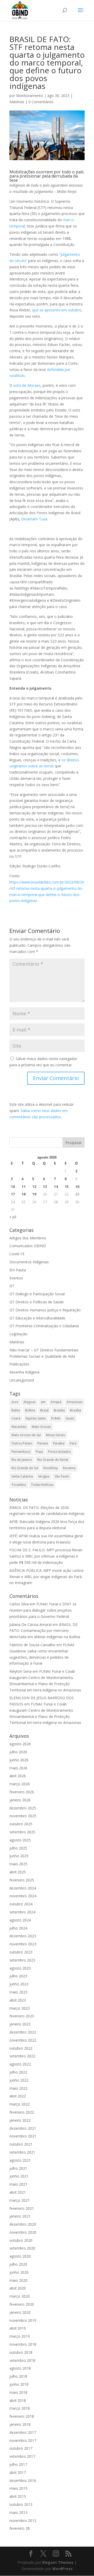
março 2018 (20, 2408)
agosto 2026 (20, 1744)
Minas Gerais (55, 1435)
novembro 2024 (23, 1896)
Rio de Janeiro (22, 1460)
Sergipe (44, 1476)
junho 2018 (19, 2384)
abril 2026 (18, 1776)
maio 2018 (18, 2392)
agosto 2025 (20, 1840)
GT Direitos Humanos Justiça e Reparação (45, 1310)
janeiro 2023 (20, 2024)
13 (45, 1186)
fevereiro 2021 (22, 2208)
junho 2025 (19, 1856)
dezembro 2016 (23, 2480)
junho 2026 (19, 1760)
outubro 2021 (21, 2144)
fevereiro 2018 (22, 2416)
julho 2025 (18, 1848)
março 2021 (20, 2200)
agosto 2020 (20, 2256)
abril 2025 (18, 1872)
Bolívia (30, 1410)
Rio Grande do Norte (53, 1460)
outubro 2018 (21, 2352)
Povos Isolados (59, 1452)
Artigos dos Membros (28, 1238)
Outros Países (22, 1443)
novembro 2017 (23, 2440)
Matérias (17, 102)
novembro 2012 (23, 2521)
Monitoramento (30, 96)
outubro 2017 (21, 2448)
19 (34, 1194)
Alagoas (30, 1402)
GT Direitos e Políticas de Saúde (37, 1302)
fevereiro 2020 (22, 2304)
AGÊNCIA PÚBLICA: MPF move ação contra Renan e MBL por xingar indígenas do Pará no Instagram (46, 1577)
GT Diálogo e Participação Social (37, 1294)
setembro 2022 (22, 2056)
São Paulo (62, 1476)
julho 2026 (18, 1752)
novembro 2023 (23, 1944)
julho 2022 (18, 2072)
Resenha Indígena (24, 1372)
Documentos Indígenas (29, 1262)
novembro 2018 (23, 2344)
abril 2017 (18, 2472)
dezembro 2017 (23, 2432)
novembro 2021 (23, 2136)
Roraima (69, 1468)
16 (77, 1186)
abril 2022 (18, 2096)
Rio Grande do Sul (25, 1468)
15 (67, 1186)
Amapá (56, 1402)
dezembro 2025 (23, 1808)
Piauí (39, 1452)
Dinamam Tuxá (34, 519)
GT (12, 1286)
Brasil (44, 1410)
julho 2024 (18, 1928)
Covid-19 (17, 1254)
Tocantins (19, 1485)
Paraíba (59, 1443)
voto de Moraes (27, 385)
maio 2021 (18, 2184)
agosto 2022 (20, 2064)
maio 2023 (18, 1992)
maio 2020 (18, 2280)
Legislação (18, 1334)
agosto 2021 (20, 2160)
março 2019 (20, 2336)
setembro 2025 (22, 1832)
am (43, 1402)
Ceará (16, 1418)
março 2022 (20, 2104)
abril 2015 (18, 2496)
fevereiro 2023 (22, 2016)
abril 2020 (18, 2288)
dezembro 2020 (23, 2224)
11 (23, 1186)
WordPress (62, 2569)
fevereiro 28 (20, 2528)
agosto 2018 (20, 2368)
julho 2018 (18, 2376)
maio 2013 (18, 2512)
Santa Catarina (22, 1476)
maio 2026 (18, 1768)
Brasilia (59, 1410)
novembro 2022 (23, 2040)
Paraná (43, 1443)
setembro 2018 (22, 2360)
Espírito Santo (36, 1418)
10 (13, 1186)
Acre (15, 1402)
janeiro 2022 (20, 2120)
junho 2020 (19, 2272)
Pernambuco (21, 1452)
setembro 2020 (22, 2248)
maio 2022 (18, 2088)
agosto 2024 (20, 1920)
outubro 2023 (21, 1952)
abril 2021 (18, 2192)
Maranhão (19, 1427)
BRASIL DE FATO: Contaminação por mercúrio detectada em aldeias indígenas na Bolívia (45, 1631)
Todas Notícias (42, 1485)
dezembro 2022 (23, 2032)
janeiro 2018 (20, 2424)
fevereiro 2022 (22, 2112)
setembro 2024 (22, 1912)
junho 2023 (19, 1984)
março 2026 (20, 1784)
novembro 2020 (23, 2232)
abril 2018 (18, 2400)
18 (23, 1194)
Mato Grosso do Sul (26, 1435)
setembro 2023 (22, 1960)
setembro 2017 (22, 2456)
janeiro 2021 (20, 2216)
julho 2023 (18, 1976)
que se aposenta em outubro (57, 310)
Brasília (75, 1410)
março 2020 (20, 2296)
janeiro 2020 (20, 2312)
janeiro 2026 (20, 1800)
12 (34, 1186)
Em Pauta (18, 1270)
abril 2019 (18, 2328)
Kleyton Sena (20, 1671)
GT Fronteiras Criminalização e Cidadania (44, 1326)
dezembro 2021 (23, 2128)
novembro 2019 (23, 2320)
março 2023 (20, 2008)
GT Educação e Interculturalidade (37, 1318)
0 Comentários (41, 102)
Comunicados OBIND (28, 1246)
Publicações (19, 1364)
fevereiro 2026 (22, 1792)
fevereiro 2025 (22, 1880)
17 (13, 1194)
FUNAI (56, 1418)
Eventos (16, 1278)
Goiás (70, 1418)
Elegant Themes (58, 2562)
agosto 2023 (20, 1968)
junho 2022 (19, 2080)
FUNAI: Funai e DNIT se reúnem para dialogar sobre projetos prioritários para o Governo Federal (43, 1610)
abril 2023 (18, 2000)
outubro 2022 (21, 2048)
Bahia (16, 1410)
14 (56, 1186)
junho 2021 (19, 2176)
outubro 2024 (21, 1904)
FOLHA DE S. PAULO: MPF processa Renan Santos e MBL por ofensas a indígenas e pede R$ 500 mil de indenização (46, 1556)
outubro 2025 (21, 1824)
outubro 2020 (21, 2240)
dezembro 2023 (23, 1936)
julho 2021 (18, 2168)
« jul (13, 1217)
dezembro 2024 (23, 1888)
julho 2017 (18, 2464)
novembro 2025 (23, 1816)
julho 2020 (18, 2264)
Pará (73, 1443)
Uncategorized (22, 1380)
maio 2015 (18, 2488)
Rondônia (51, 1468)
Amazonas (74, 1402)
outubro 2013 (21, 2504)
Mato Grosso (42, 1427)
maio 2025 (18, 1864)
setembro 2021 (22, 2152)
